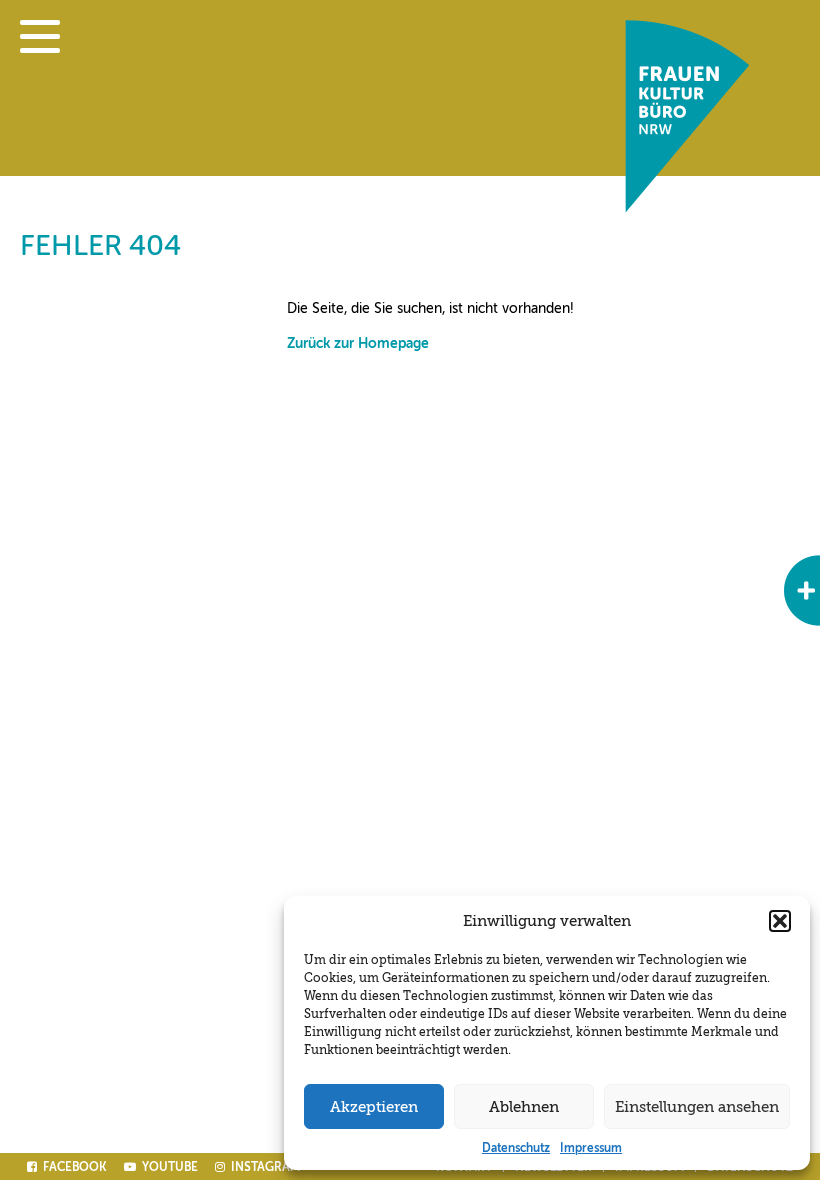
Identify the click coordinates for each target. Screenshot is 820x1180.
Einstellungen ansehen (697, 1107)
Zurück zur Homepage (358, 343)
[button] (780, 921)
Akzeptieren (374, 1107)
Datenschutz (516, 1148)
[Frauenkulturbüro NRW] (687, 207)
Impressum (591, 1148)
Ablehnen (524, 1107)
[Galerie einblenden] (802, 590)
